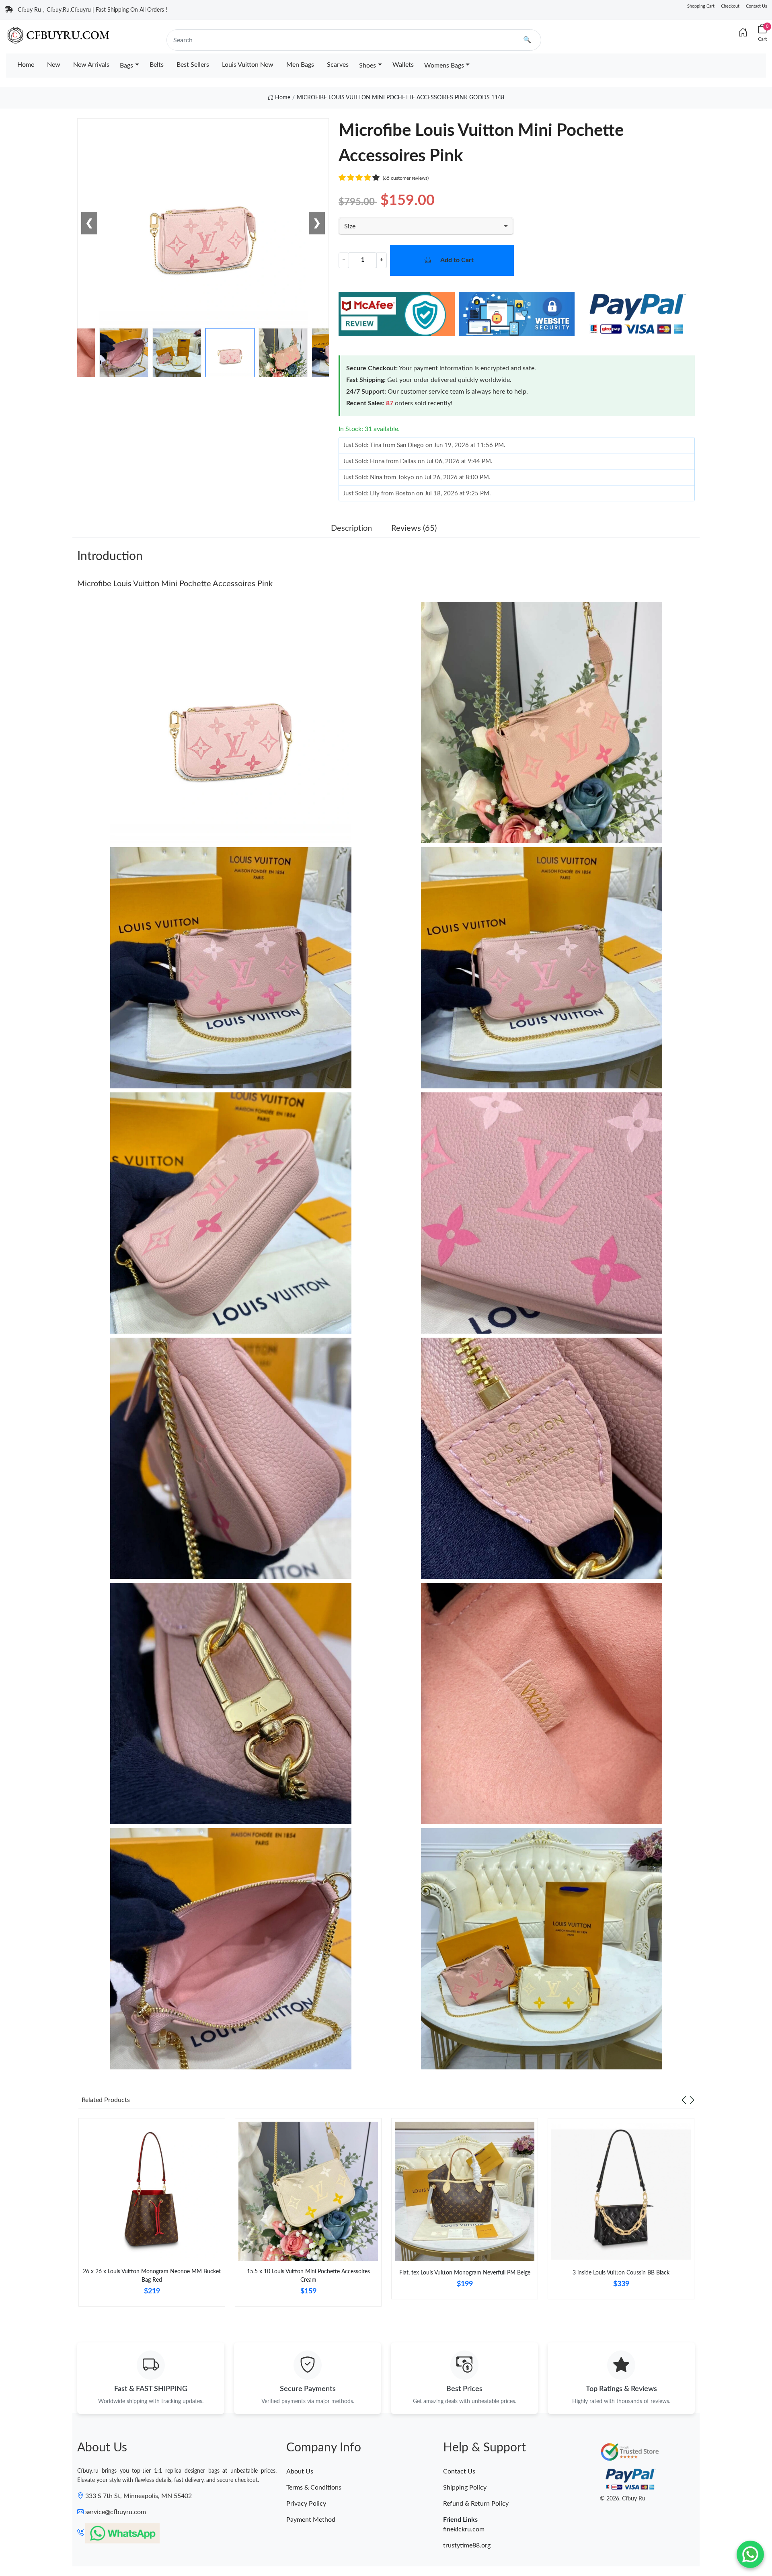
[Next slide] (692, 2100)
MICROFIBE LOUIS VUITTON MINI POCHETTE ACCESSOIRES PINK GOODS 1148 (400, 98)
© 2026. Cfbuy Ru (623, 2499)
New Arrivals (91, 65)
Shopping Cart (701, 6)
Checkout (730, 6)
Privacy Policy (306, 2504)
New (54, 65)
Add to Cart (457, 260)
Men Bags (300, 65)
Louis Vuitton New (248, 65)
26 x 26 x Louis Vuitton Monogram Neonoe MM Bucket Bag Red (152, 2276)
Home (26, 65)
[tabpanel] (152, 2216)
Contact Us (757, 6)
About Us (300, 2471)
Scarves (338, 65)
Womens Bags (444, 66)
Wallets (403, 65)
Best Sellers (193, 65)
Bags (126, 66)
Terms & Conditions (314, 2488)
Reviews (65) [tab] (414, 528)
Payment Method (311, 2520)
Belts (157, 65)
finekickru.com (464, 2529)
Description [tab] (351, 528)
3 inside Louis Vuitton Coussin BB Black (621, 2273)
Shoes (368, 66)
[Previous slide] (684, 2100)
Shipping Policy (465, 2488)
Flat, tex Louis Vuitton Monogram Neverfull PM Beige (465, 2273)
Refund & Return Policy (476, 2504)
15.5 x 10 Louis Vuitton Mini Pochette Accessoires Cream (308, 2276)
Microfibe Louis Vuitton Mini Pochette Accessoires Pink (175, 584)
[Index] (743, 33)
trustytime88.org (467, 2545)
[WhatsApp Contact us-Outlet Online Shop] (750, 2554)
